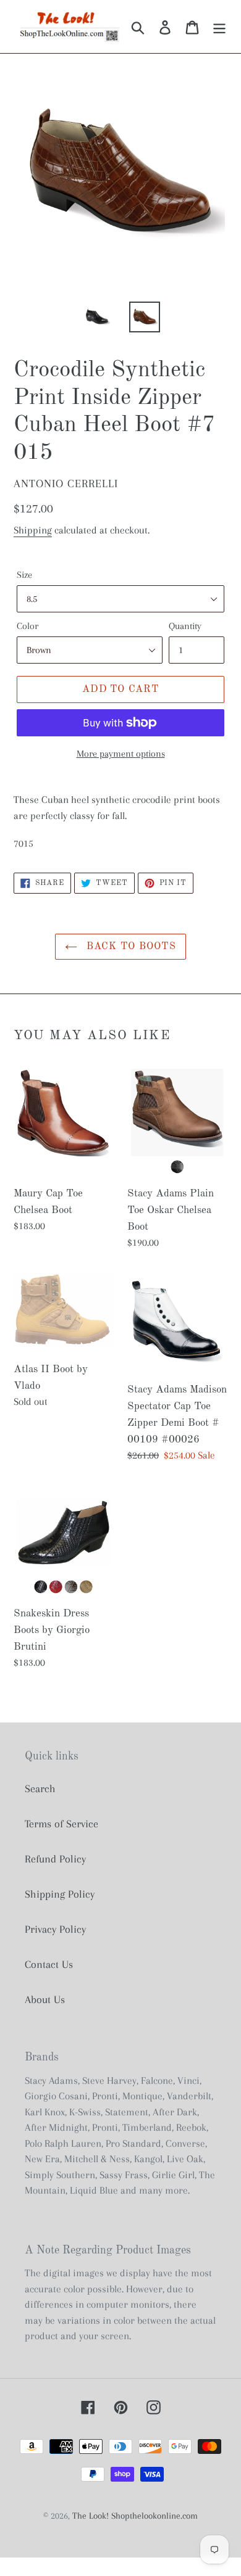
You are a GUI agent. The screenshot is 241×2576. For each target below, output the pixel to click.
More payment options (121, 754)
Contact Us (49, 1964)
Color (27, 626)
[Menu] (219, 27)
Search (40, 1788)
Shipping (33, 530)
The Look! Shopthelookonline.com (135, 2516)
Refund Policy (55, 1859)
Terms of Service (61, 1824)
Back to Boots (130, 947)
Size (24, 575)
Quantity (185, 626)
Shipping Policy (60, 1894)
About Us (45, 1999)
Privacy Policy (55, 1929)
